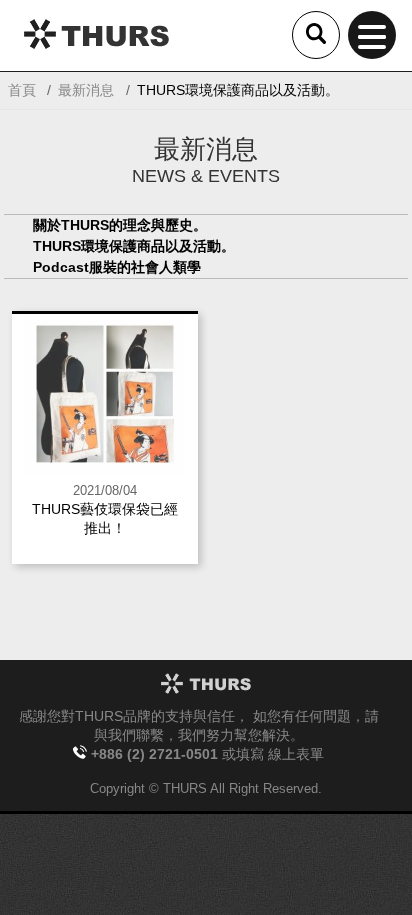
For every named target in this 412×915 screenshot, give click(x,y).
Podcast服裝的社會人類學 (117, 267)
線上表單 (296, 754)
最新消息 (86, 90)
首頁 (22, 90)
